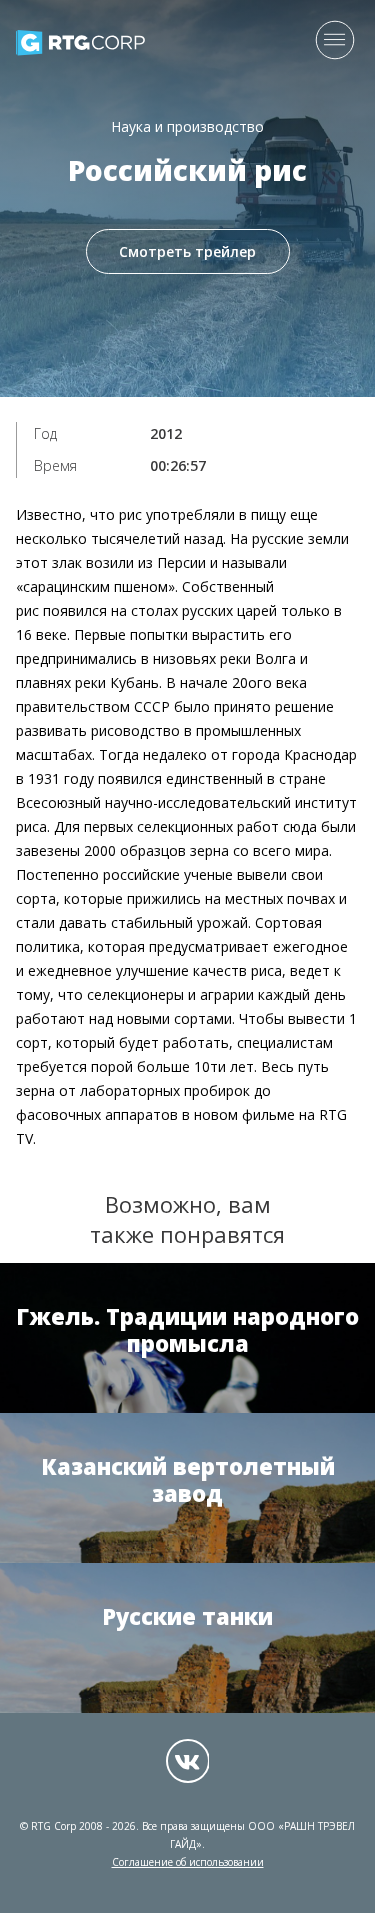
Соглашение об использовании (188, 1862)
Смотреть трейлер (187, 251)
